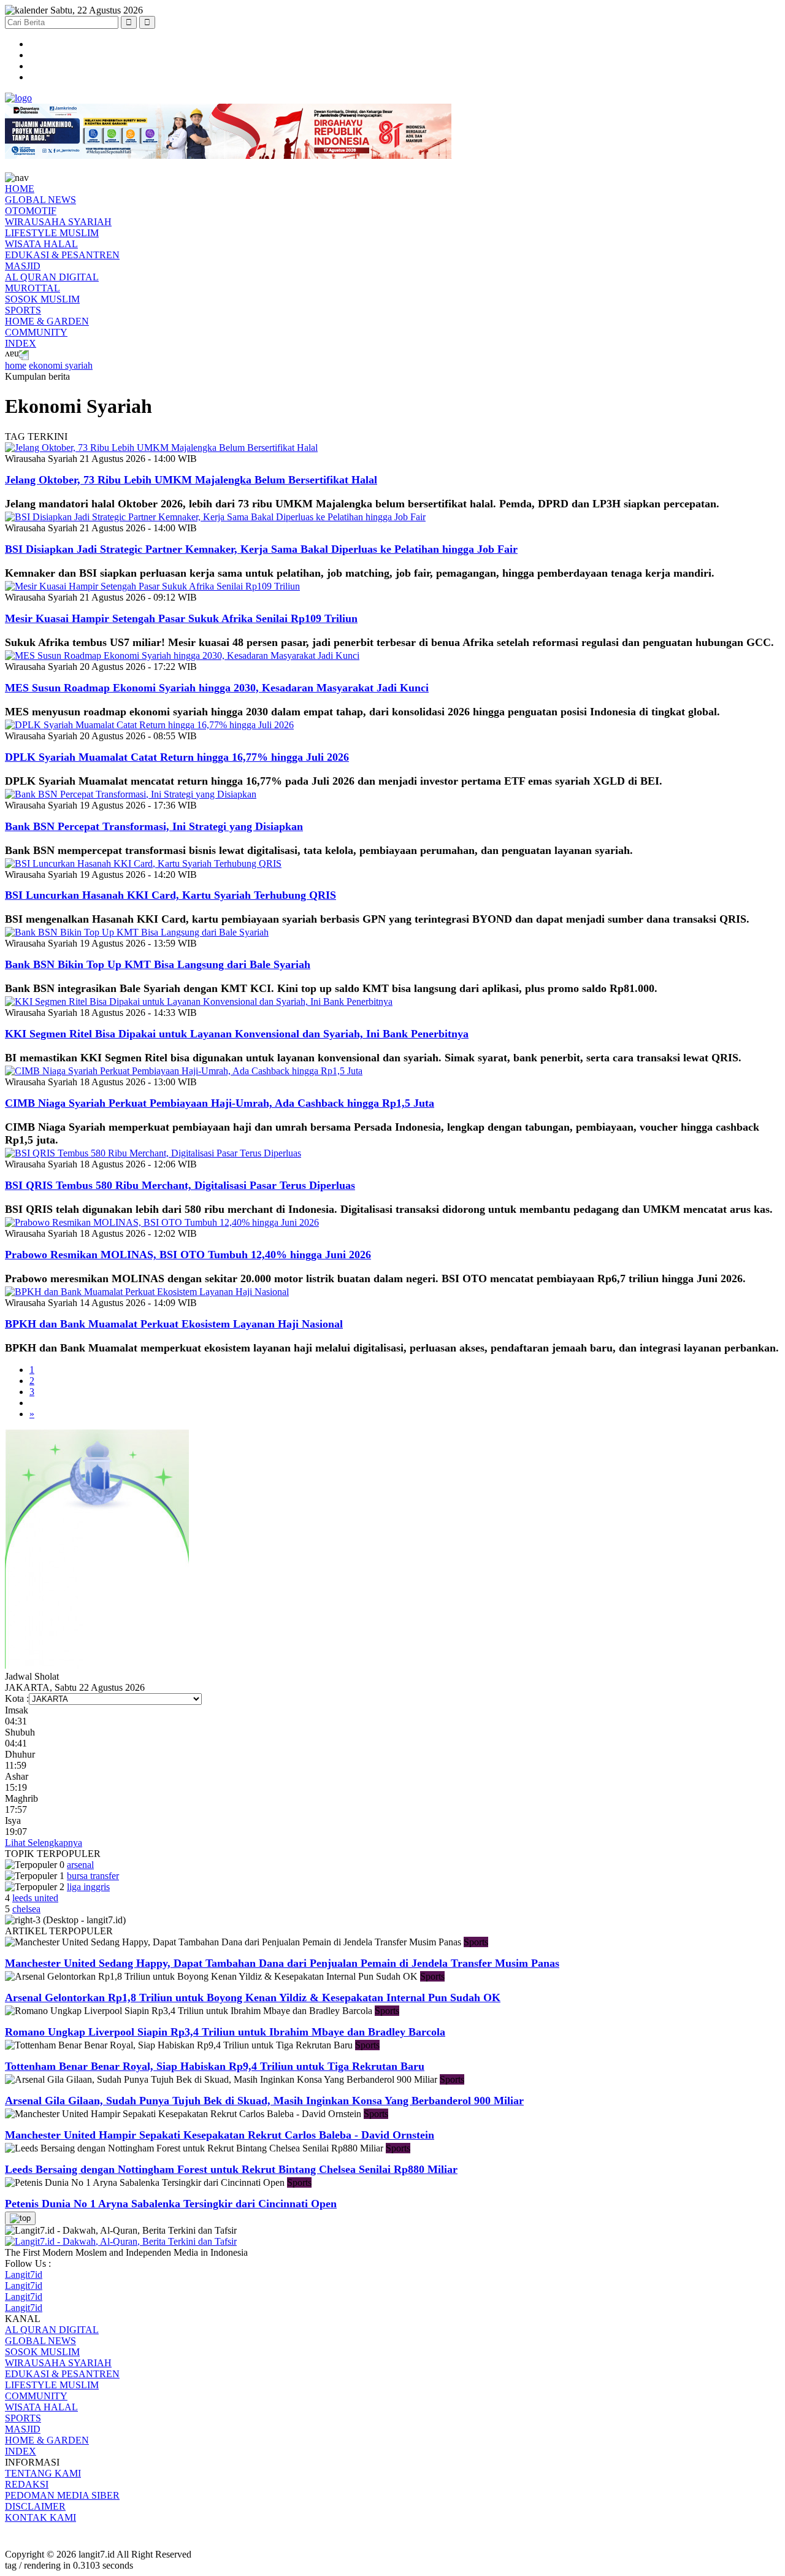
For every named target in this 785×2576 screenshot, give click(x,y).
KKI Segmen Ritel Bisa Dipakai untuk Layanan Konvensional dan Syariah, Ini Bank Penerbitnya (237, 1034)
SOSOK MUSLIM (42, 299)
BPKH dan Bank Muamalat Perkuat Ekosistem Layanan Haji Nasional (174, 1324)
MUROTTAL (33, 288)
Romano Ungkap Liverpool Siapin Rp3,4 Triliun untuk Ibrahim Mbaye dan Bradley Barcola (225, 2032)
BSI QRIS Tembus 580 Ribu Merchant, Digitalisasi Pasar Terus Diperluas (180, 1185)
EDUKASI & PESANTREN (62, 255)
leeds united (35, 1898)
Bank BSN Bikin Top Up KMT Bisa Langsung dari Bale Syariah (158, 964)
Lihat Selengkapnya (44, 1843)
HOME (20, 189)
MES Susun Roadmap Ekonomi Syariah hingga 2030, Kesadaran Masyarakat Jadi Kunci (217, 688)
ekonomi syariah (61, 365)
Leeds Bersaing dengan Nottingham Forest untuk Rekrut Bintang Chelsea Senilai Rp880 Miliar (231, 2169)
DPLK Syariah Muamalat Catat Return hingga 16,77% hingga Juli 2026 (177, 757)
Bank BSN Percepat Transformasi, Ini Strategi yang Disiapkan (154, 826)
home (16, 365)
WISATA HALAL (41, 244)
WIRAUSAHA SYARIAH (58, 222)
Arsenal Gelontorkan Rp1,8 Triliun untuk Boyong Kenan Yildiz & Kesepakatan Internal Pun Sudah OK (253, 1997)
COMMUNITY (36, 332)
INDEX (21, 343)
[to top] (20, 2218)
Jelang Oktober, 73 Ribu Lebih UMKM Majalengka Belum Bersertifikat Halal (191, 480)
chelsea (26, 1909)
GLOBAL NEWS (40, 200)
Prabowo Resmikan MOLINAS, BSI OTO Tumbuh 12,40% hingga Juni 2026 (188, 1255)
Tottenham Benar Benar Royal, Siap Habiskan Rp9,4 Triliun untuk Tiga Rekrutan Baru (215, 2066)
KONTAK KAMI (40, 2517)
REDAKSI (27, 2484)
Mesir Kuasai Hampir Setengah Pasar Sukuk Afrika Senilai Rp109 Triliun (181, 618)
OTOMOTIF (31, 211)
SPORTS (23, 310)
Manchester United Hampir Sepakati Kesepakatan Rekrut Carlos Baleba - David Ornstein (220, 2135)
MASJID (23, 266)
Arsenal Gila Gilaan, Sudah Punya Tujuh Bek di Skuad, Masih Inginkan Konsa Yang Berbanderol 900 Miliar (264, 2101)
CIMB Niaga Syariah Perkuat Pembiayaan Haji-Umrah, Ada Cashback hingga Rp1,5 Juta (220, 1103)
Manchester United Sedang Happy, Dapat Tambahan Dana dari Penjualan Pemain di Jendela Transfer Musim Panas (282, 1963)
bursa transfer (93, 1876)
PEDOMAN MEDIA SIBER (62, 2495)
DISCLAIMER (35, 2506)
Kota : (17, 1698)
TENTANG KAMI (43, 2473)
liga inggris (88, 1887)
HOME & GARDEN (47, 321)
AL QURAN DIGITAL (52, 277)
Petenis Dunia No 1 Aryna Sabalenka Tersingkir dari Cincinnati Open (171, 2204)
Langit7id (24, 2274)
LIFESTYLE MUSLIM (52, 233)
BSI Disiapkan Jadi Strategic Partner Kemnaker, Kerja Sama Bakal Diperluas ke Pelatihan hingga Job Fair (261, 549)
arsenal (80, 1865)
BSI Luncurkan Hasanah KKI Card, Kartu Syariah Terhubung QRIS (170, 895)
